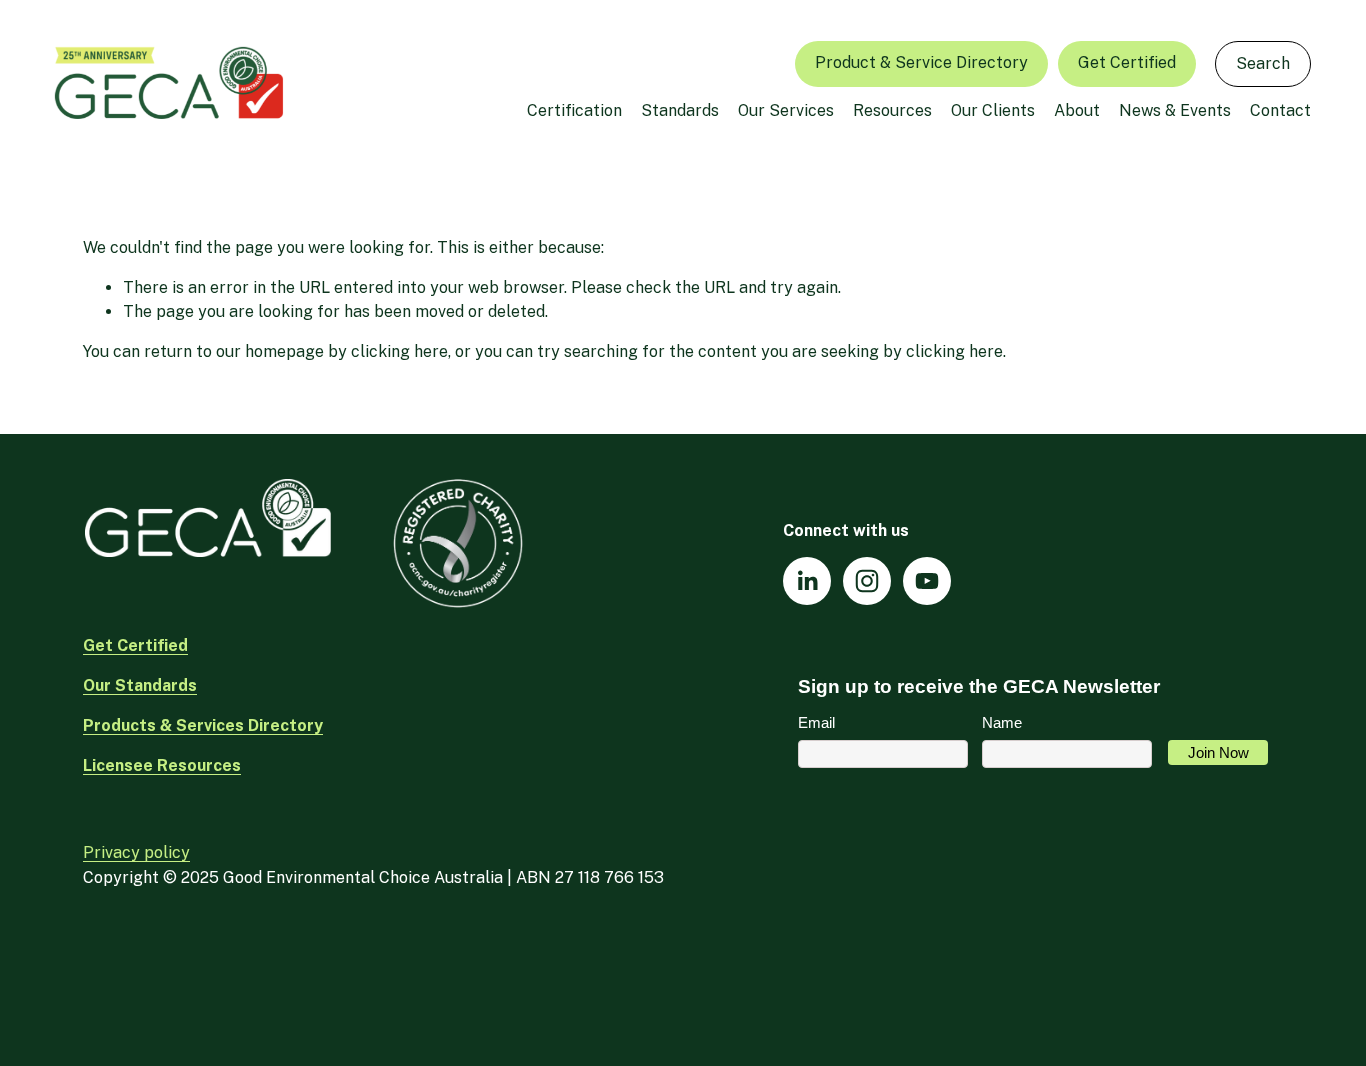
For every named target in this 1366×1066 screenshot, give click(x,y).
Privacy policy (136, 852)
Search (1263, 63)
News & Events (1175, 110)
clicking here (399, 351)
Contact (1280, 110)
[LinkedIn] (807, 581)
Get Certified (1127, 62)
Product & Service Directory (921, 62)
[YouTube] (927, 581)
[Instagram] (867, 581)
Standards (680, 110)
